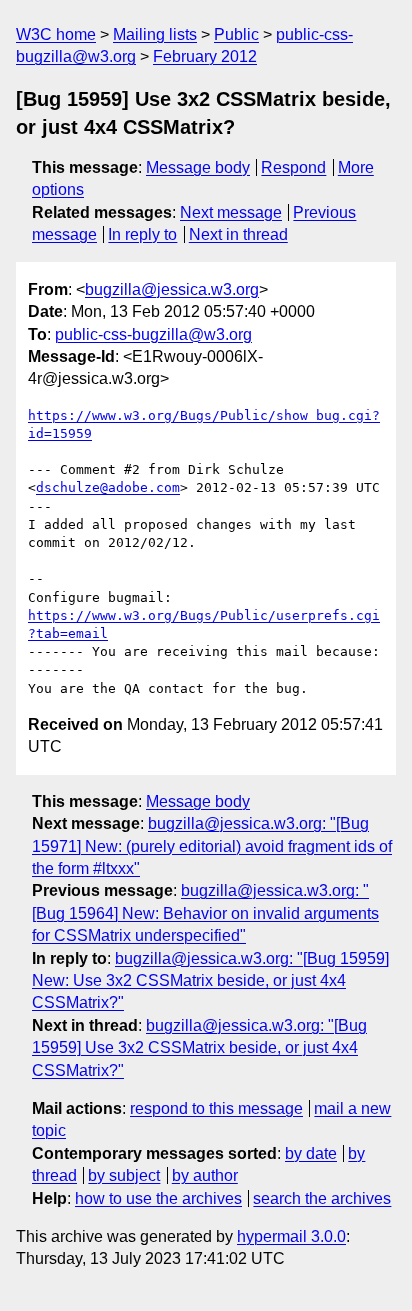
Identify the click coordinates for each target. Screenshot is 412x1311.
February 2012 (205, 56)
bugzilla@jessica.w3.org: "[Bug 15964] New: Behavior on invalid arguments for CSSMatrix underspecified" (205, 913)
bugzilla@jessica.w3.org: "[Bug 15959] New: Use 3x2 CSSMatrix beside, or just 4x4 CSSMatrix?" (210, 981)
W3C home (56, 34)
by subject (124, 1175)
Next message (231, 212)
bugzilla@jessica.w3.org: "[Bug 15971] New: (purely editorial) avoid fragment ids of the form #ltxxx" (212, 846)
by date (311, 1153)
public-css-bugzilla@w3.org (153, 334)
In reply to (142, 234)
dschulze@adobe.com (108, 487)
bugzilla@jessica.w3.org (172, 289)
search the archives (322, 1198)
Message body (198, 167)
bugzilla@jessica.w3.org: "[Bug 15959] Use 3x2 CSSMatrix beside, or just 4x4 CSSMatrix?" (199, 1048)
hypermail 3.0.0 (291, 1236)
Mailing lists (155, 34)
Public (236, 34)
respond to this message (216, 1108)
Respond (293, 167)
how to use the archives (158, 1198)
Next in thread (238, 234)
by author (205, 1175)
